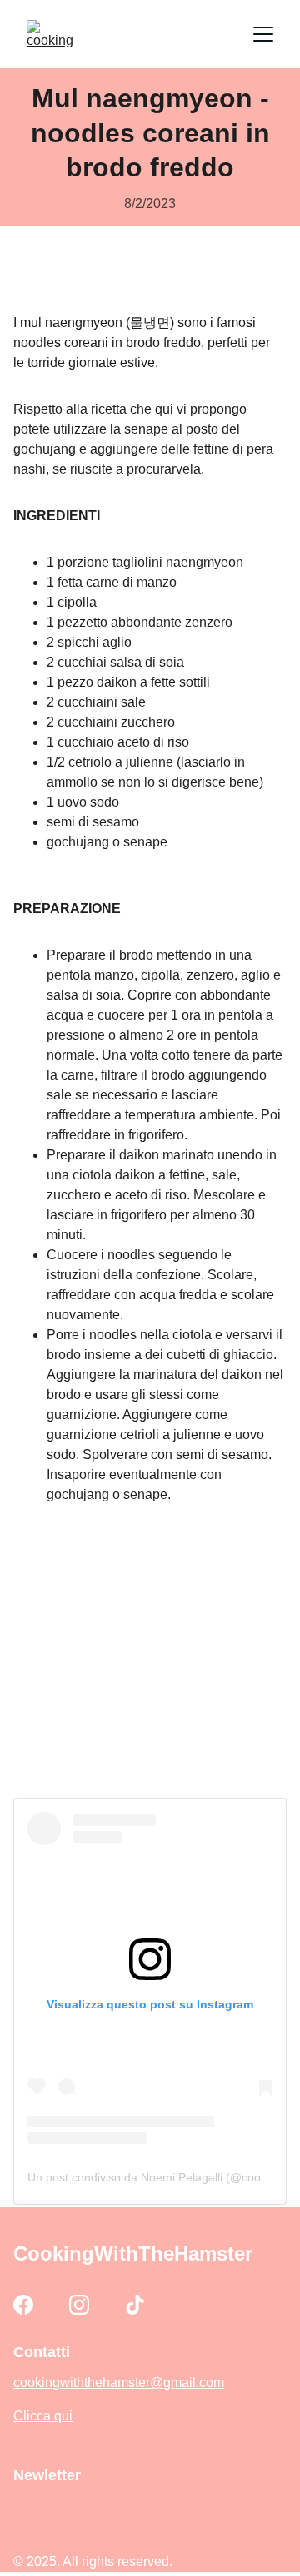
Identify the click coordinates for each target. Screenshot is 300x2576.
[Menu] (263, 34)
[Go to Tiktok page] (135, 2305)
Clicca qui (43, 2416)
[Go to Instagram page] (79, 2305)
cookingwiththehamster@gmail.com (119, 2382)
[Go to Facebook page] (23, 2305)
